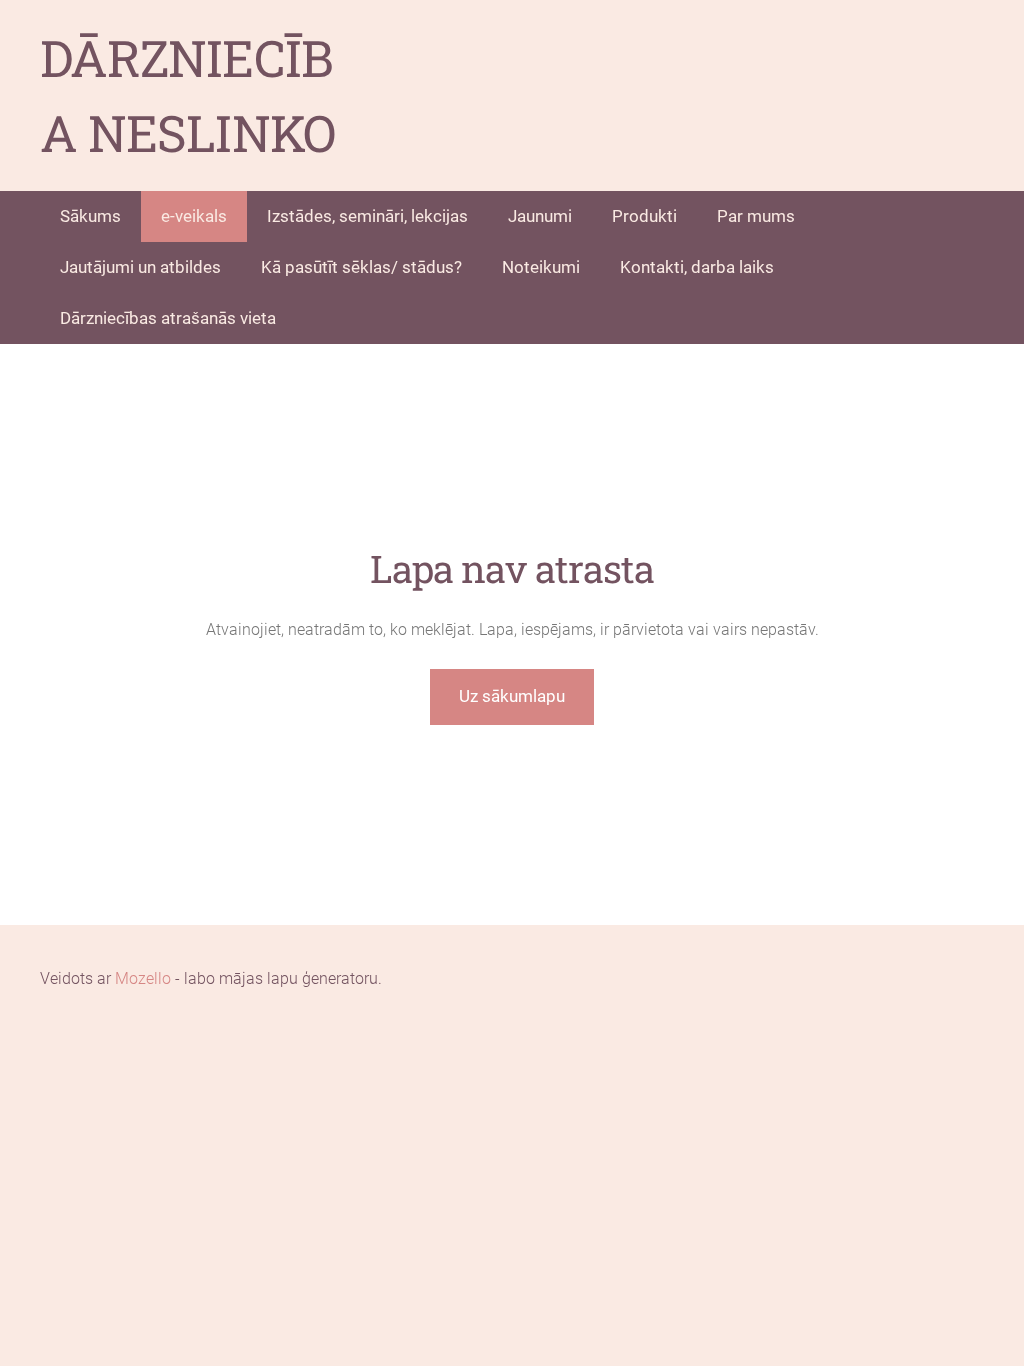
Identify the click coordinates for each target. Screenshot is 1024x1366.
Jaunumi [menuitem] (540, 216)
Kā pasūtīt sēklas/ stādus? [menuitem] (361, 267)
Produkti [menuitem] (644, 216)
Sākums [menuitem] (90, 216)
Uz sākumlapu (512, 696)
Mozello (143, 978)
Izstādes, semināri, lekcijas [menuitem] (367, 216)
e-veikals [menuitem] (194, 216)
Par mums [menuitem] (756, 216)
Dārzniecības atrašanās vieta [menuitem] (168, 318)
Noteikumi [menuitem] (541, 267)
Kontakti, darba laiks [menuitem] (697, 267)
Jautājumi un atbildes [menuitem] (140, 267)
